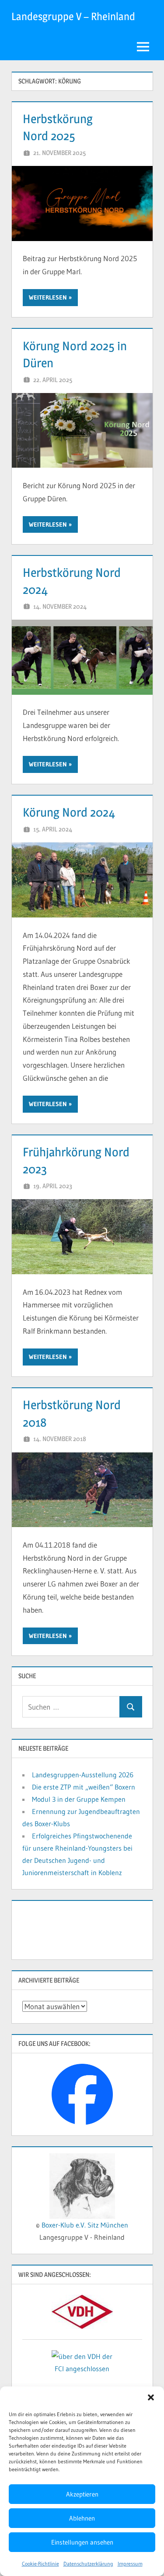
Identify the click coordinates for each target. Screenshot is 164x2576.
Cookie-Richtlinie (40, 2564)
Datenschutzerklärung (88, 2564)
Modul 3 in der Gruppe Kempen (79, 1799)
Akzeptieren (82, 2494)
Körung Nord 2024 (69, 812)
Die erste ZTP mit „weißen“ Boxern (84, 1787)
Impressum (130, 2564)
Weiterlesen (48, 297)
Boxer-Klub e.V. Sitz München (85, 2225)
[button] (151, 2397)
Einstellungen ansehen (82, 2542)
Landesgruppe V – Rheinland (73, 16)
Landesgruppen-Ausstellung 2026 (83, 1775)
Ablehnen (82, 2518)
